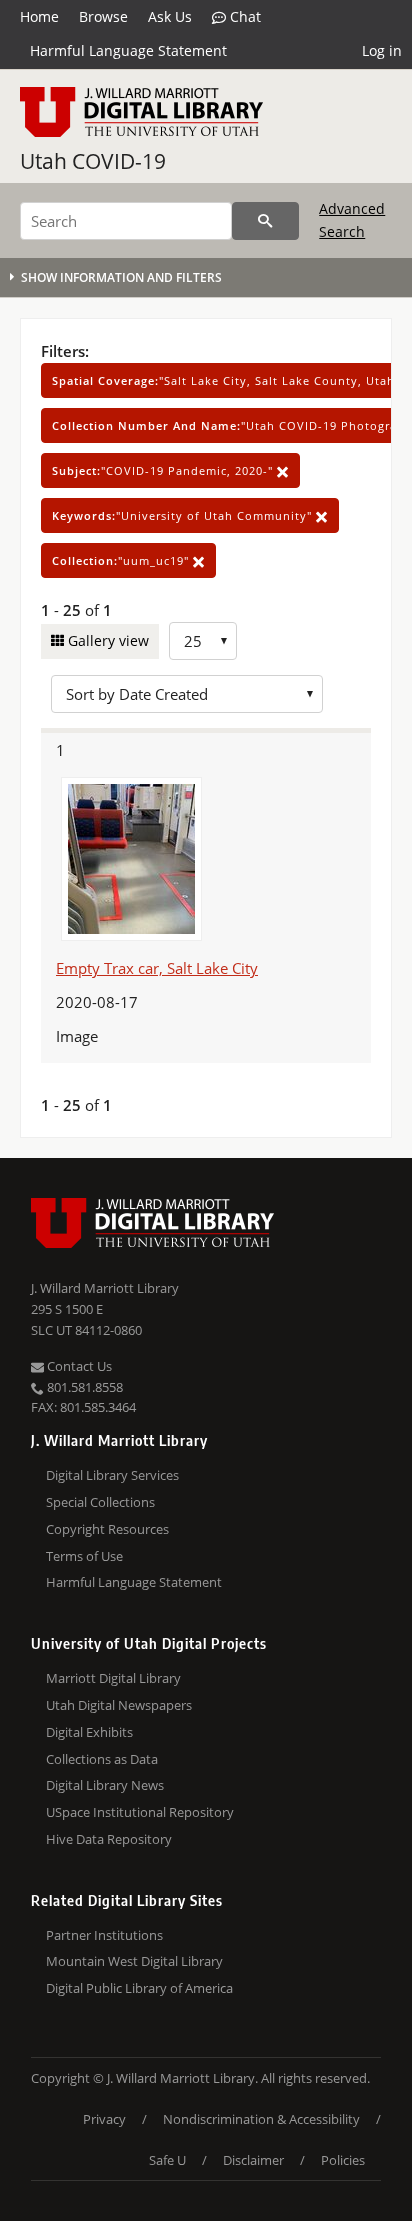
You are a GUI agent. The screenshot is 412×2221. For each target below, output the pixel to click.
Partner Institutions (104, 1935)
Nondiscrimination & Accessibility (261, 2119)
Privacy (104, 2119)
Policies (343, 2160)
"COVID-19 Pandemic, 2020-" (164, 470)
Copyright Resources (107, 1529)
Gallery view (106, 640)
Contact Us (78, 1366)
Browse (103, 16)
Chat (243, 16)
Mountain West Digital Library (134, 1961)
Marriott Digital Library (113, 1678)
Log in (382, 50)
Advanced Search (352, 219)
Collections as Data (102, 1759)
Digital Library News (105, 1785)
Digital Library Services (112, 1475)
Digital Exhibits (89, 1732)
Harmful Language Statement (128, 50)
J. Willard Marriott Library (105, 1288)
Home (39, 16)
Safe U (167, 2160)
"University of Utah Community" (184, 515)
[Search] (265, 221)
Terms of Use (84, 1556)
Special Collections (100, 1502)
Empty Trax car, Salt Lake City (157, 968)
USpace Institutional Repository (140, 1812)
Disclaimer (253, 2160)
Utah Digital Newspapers (119, 1705)
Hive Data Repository (109, 1839)
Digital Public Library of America (139, 1988)
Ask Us (170, 16)
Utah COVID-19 (93, 161)
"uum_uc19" (122, 560)
